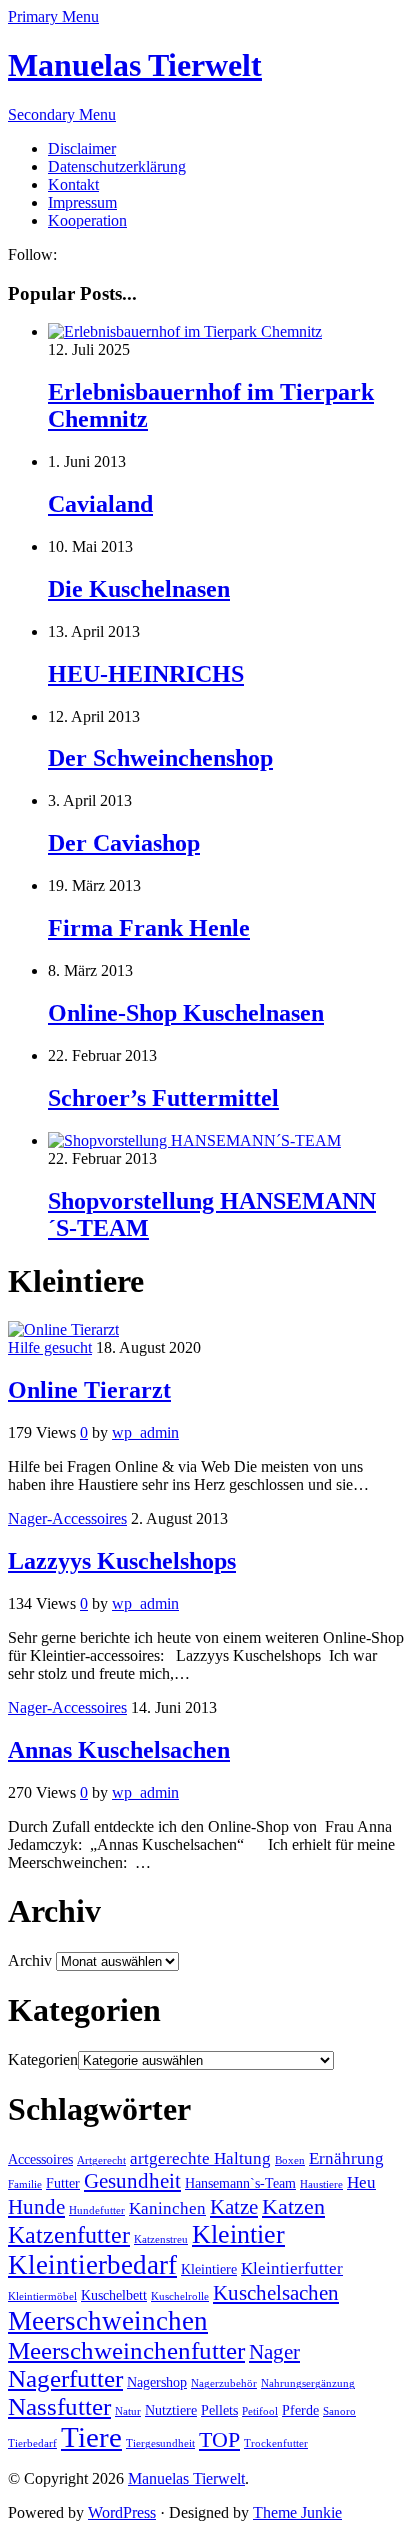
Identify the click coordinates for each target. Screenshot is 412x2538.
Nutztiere (171, 2410)
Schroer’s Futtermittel (163, 1098)
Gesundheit (132, 2181)
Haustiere (321, 2184)
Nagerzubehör (224, 2383)
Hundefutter (97, 2210)
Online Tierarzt (89, 1390)
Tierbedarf (32, 2443)
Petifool (260, 2411)
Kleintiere (209, 2269)
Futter (63, 2183)
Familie (25, 2184)
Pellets (219, 2410)
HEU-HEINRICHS (146, 674)
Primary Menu (53, 16)
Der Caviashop (124, 843)
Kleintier (238, 2234)
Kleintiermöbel (42, 2296)
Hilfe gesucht (50, 1347)
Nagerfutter (65, 2378)
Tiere (91, 2437)
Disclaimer (82, 148)
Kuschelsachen (276, 2293)
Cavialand (100, 504)
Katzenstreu (161, 2239)
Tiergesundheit (160, 2443)
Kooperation (87, 220)
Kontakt (73, 184)
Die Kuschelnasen (139, 589)
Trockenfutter (276, 2443)
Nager (274, 2352)
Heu (361, 2182)
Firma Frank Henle (149, 928)
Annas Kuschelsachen (119, 1750)
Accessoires (40, 2159)
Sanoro (339, 2411)
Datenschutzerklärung (117, 166)
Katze (234, 2207)
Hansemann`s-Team (240, 2183)
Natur (128, 2411)
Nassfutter (59, 2406)
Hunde (36, 2207)
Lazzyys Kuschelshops (122, 1561)
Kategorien (43, 2059)
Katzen (293, 2206)
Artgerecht (101, 2160)
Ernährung (346, 2158)
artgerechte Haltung (200, 2158)
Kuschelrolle (180, 2296)
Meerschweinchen (108, 2321)
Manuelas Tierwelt (135, 65)
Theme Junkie (297, 2512)
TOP (219, 2439)
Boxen (290, 2160)
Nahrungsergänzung (308, 2383)
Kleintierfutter (292, 2268)
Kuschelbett (114, 2295)
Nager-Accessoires (67, 1518)
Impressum (82, 202)
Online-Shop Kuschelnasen (186, 1013)
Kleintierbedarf (92, 2265)
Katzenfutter (69, 2235)
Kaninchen (167, 2208)
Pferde (300, 2410)
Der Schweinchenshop (160, 758)
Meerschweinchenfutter (126, 2350)
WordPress (122, 2512)
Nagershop (157, 2382)
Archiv (30, 1960)
